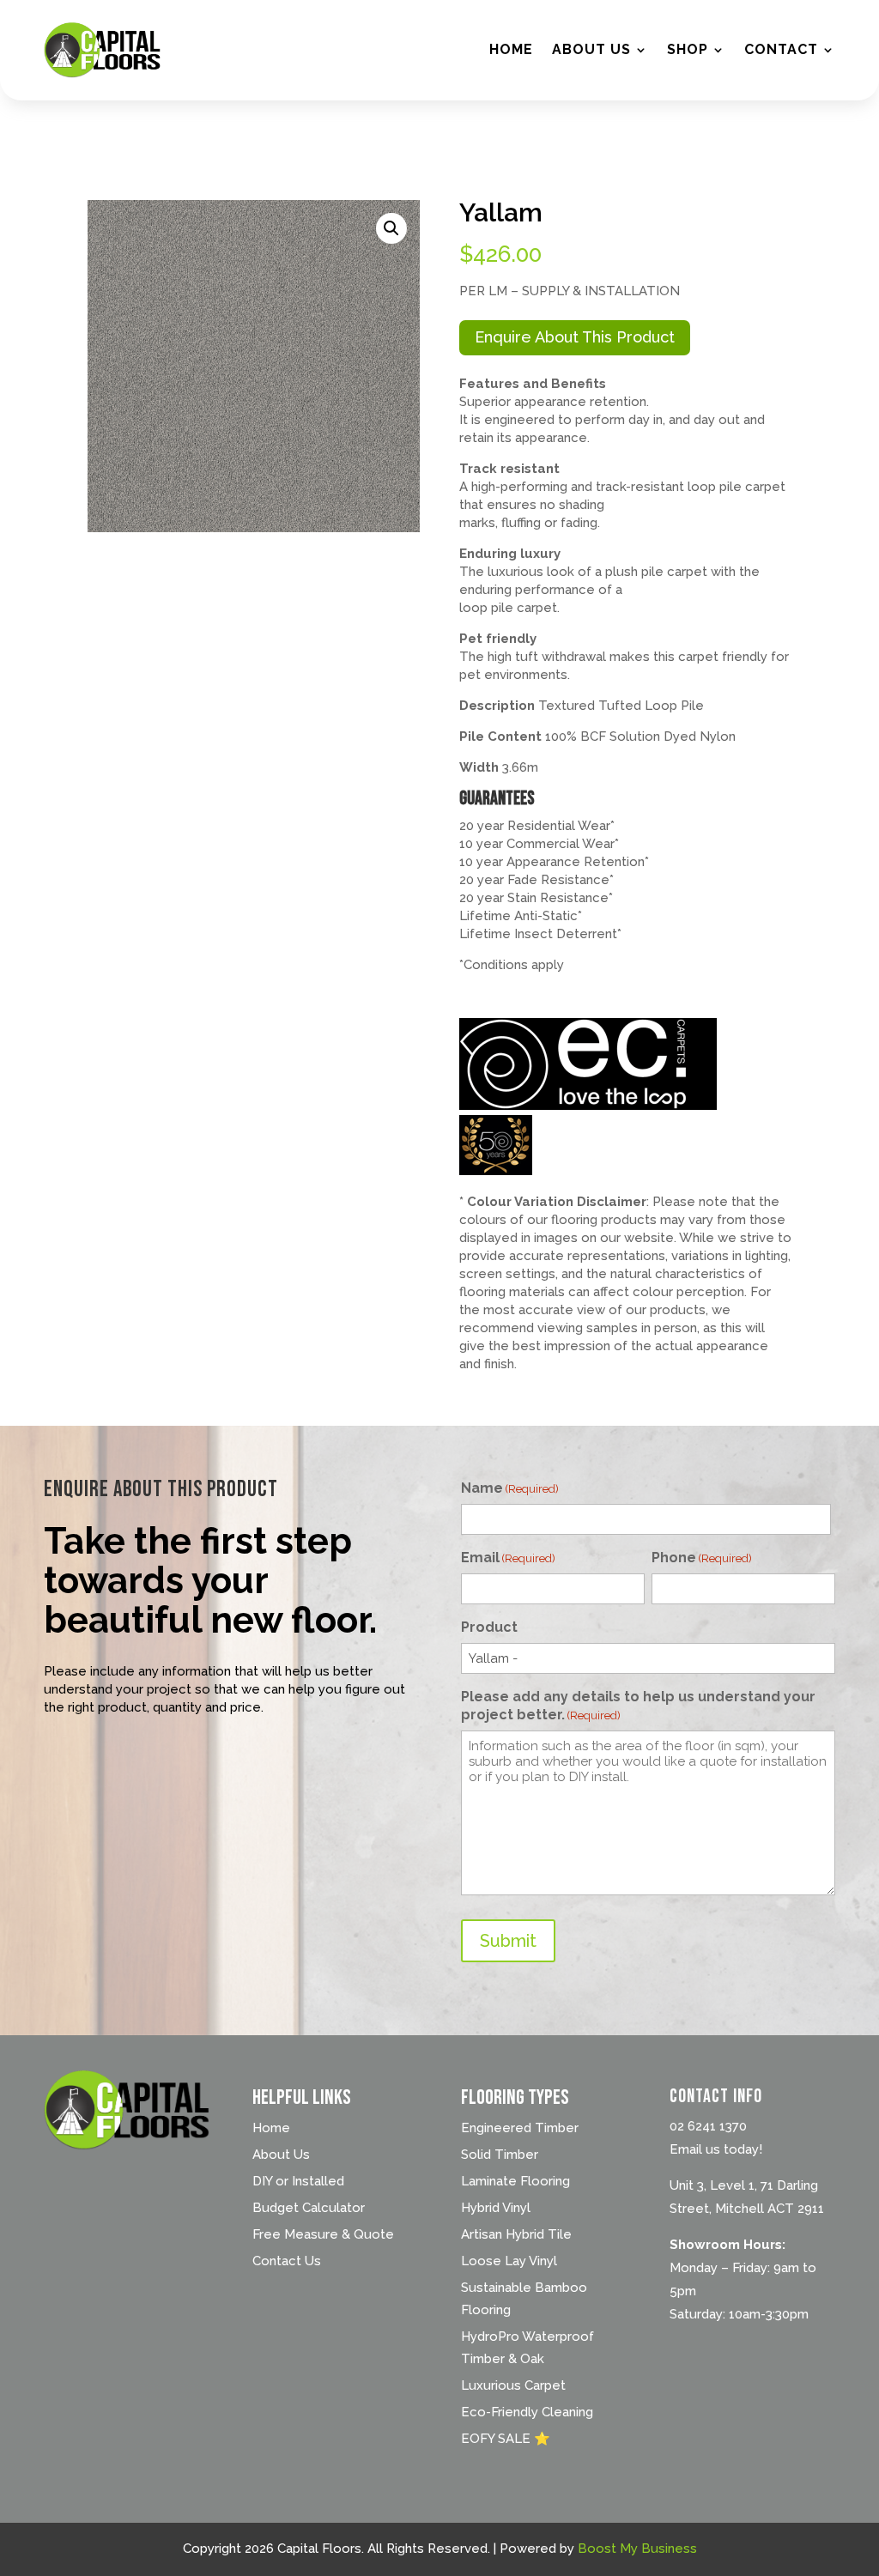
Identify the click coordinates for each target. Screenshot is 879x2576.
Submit (508, 1941)
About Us (591, 49)
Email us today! (716, 2149)
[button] (391, 228)
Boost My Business (637, 2549)
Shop (688, 49)
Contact (781, 49)
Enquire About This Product (575, 337)
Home (511, 49)
